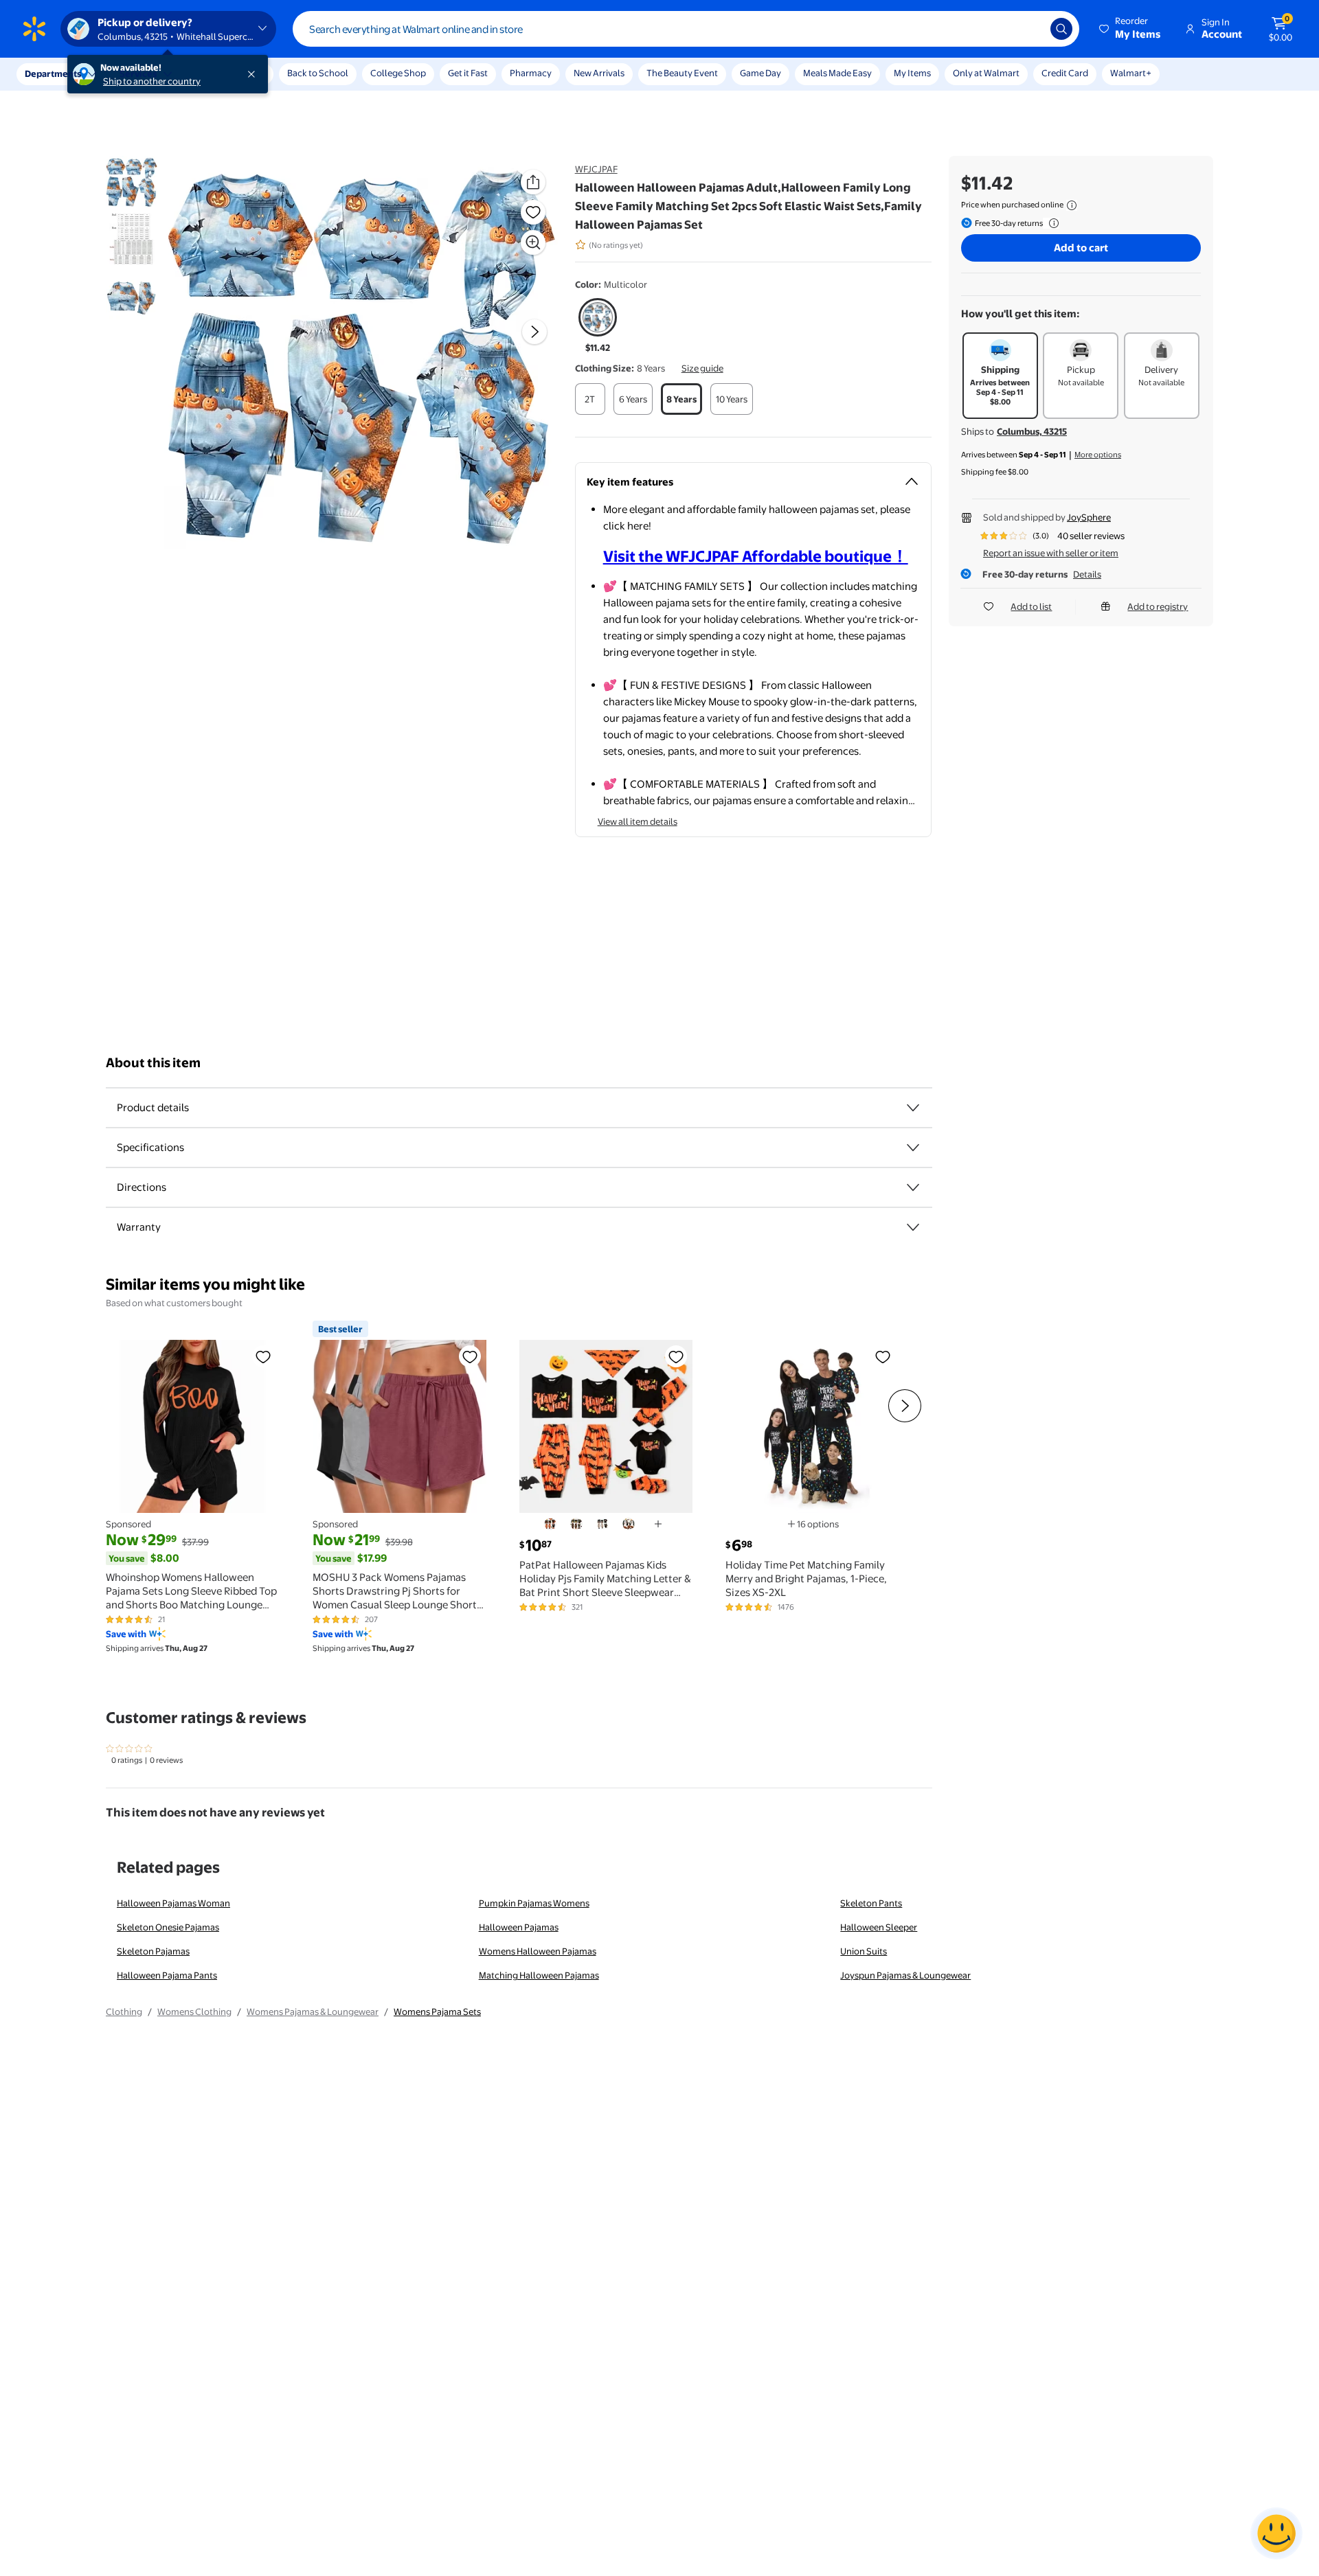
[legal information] (1072, 205)
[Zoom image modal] (533, 242)
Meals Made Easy (837, 73)
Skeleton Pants (871, 1903)
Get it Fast (468, 73)
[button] (1131, 29)
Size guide (702, 368)
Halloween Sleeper (879, 1927)
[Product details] (913, 1108)
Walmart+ (1131, 73)
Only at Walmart (986, 73)
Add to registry (1158, 606)
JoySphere (1089, 517)
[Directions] (913, 1187)
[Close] (254, 74)
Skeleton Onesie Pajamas (168, 1927)
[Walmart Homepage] (34, 29)
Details (1087, 574)
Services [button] (138, 73)
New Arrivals (599, 73)
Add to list (1031, 606)
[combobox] (686, 29)
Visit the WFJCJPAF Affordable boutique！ (756, 556)
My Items (912, 73)
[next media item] (534, 332)
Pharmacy (531, 73)
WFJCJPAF (596, 169)
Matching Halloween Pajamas (539, 1975)
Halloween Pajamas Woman (173, 1903)
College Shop (398, 73)
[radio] (598, 326)
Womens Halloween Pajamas (538, 1951)
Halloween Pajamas (519, 1927)
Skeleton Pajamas (153, 1951)
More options (1098, 455)
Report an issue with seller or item (1051, 553)
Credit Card (1065, 73)
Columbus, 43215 (1032, 431)
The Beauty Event (682, 73)
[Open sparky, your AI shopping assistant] (1276, 2533)
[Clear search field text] (1030, 29)
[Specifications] (913, 1148)
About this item (153, 1063)
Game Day (760, 73)
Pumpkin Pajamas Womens (534, 1903)
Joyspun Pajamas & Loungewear (905, 1975)
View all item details (638, 821)
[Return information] (1051, 223)
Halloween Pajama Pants (167, 1975)
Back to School (318, 73)
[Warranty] (913, 1227)
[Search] (1061, 29)
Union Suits (864, 1951)
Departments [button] (53, 73)
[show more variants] (658, 1524)
